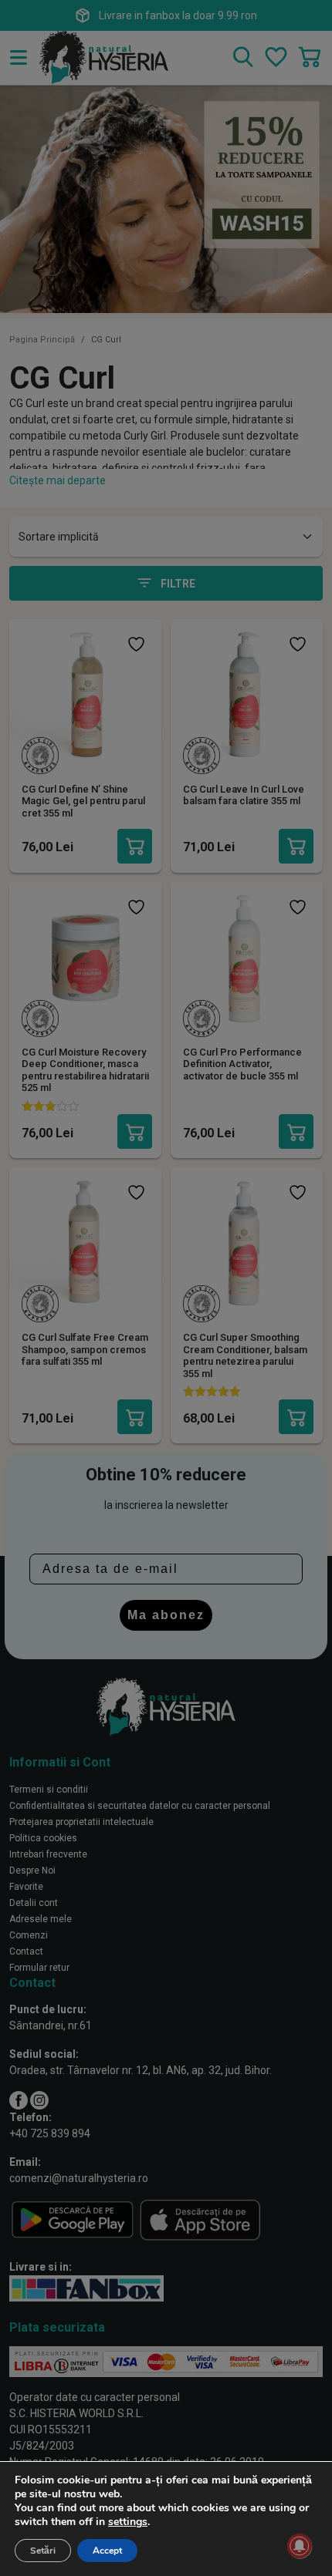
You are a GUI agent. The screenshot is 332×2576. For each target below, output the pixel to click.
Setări (43, 2551)
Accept (107, 2551)
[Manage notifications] (300, 2546)
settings (128, 2522)
